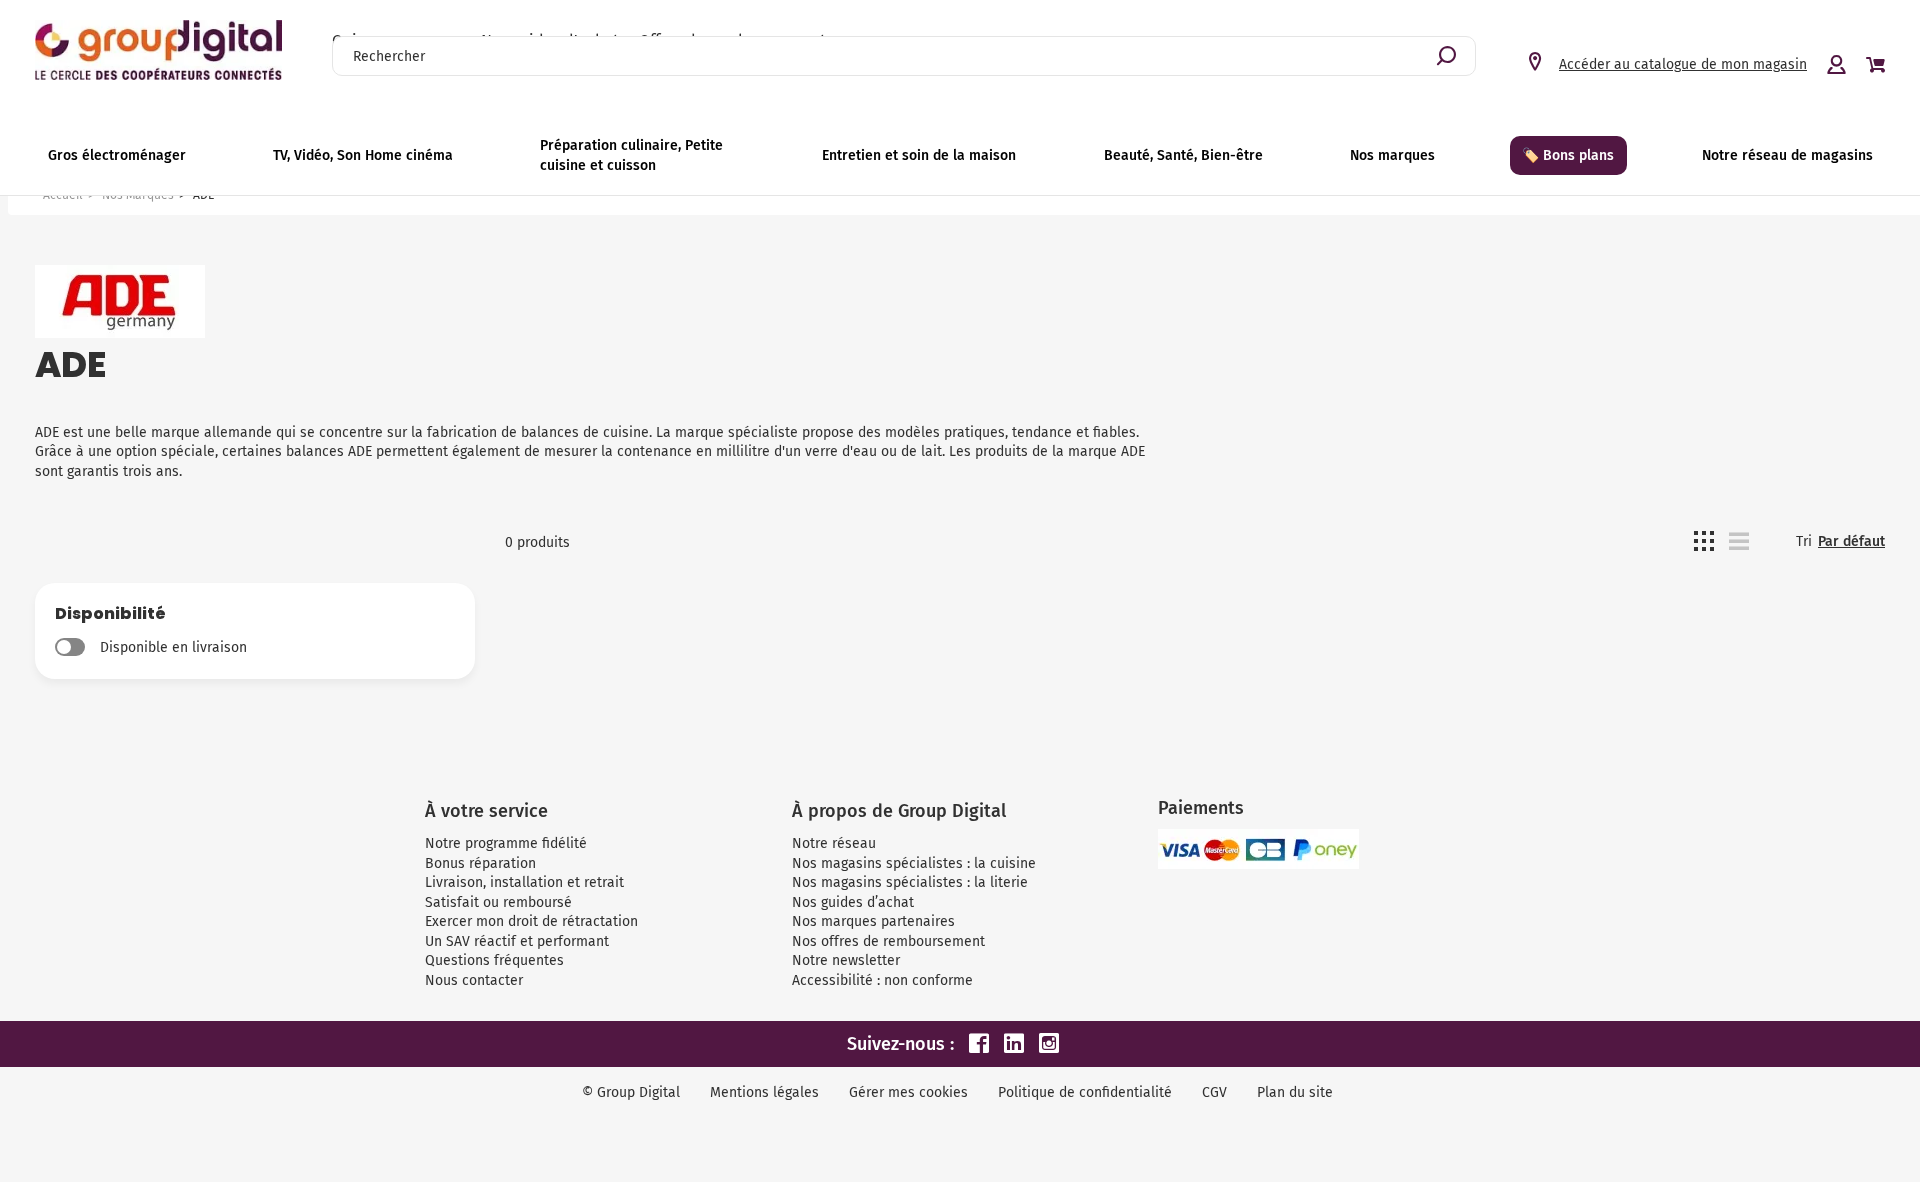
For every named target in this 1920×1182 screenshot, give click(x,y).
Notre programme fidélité (506, 843)
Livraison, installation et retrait (524, 882)
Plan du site (1295, 1092)
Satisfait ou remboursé (498, 902)
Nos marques (1392, 155)
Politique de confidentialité (1085, 1092)
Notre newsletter (846, 960)
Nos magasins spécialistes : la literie (910, 882)
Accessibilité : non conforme (882, 980)
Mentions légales (764, 1092)
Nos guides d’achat (853, 902)
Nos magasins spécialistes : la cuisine (914, 863)
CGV (1214, 1092)
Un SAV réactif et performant (517, 941)
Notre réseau (834, 843)
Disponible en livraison (173, 647)
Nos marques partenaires (873, 921)
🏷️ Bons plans (1568, 155)
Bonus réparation (480, 863)
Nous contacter (474, 980)
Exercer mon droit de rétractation (531, 921)
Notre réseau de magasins (1787, 155)
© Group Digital (631, 1092)
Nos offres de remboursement (888, 941)
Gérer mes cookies (908, 1092)
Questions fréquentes (494, 960)
